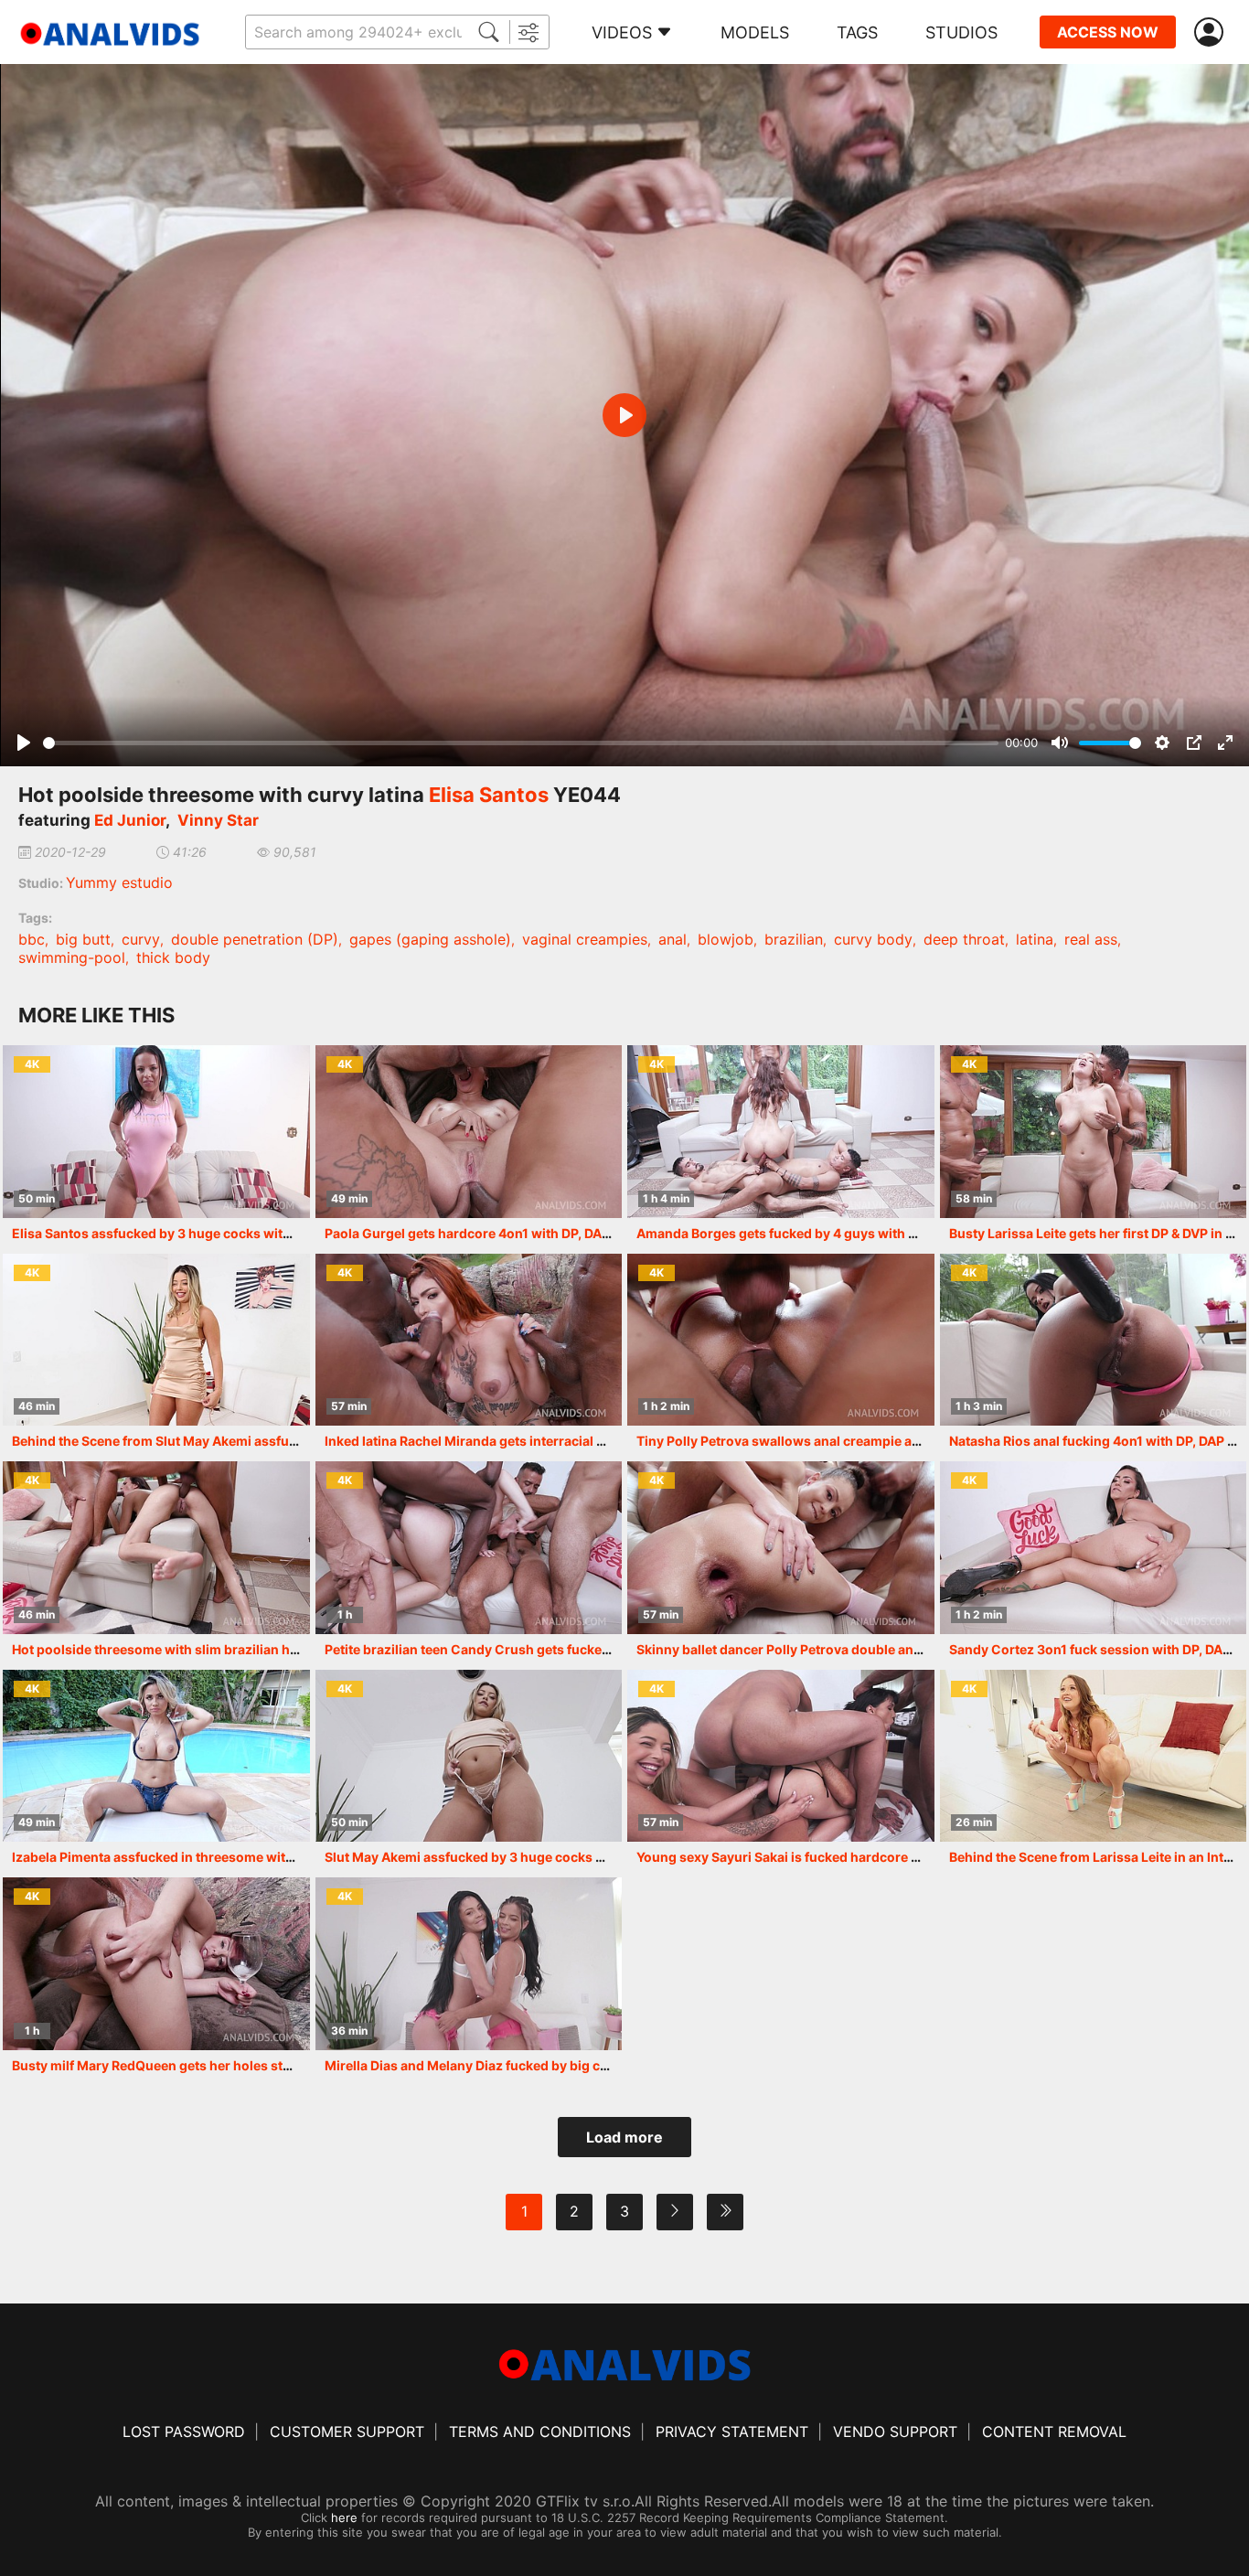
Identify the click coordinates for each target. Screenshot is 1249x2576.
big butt (83, 939)
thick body (173, 957)
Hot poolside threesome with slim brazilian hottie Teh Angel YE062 (220, 1649)
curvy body (873, 939)
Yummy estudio (119, 882)
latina (1035, 939)
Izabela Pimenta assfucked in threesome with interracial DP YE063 (219, 1857)
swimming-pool (72, 957)
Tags (857, 32)
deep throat (964, 939)
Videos (622, 32)
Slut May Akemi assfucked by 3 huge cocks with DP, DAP (499, 1857)
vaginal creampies (585, 939)
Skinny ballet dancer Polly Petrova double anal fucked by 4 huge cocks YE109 (877, 1649)
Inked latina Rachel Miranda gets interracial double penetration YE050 (544, 1441)
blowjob (726, 939)
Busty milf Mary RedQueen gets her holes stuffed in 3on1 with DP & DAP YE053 (255, 2065)
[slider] (521, 743)
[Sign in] (1212, 32)
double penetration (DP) (255, 939)
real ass (1091, 939)
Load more (624, 2137)
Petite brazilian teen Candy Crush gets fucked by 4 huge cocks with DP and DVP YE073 (594, 1649)
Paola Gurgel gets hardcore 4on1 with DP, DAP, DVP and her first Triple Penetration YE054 (602, 1233)
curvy (141, 939)
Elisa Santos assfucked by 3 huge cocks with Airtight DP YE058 (209, 1233)
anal (673, 939)
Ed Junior (130, 820)
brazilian (794, 939)
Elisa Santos (489, 795)
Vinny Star (218, 820)
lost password (184, 2432)
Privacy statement (732, 2432)
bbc (32, 939)
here (344, 2517)
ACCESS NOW (1108, 32)
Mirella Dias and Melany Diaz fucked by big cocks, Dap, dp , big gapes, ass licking (576, 2065)
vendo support (895, 2432)
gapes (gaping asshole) (430, 939)
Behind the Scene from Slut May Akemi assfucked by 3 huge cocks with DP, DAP (258, 1441)
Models (755, 32)
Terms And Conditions (540, 2432)
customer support (347, 2432)
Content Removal (1054, 2432)
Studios (961, 32)
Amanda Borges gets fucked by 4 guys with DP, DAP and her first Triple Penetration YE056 (916, 1233)
